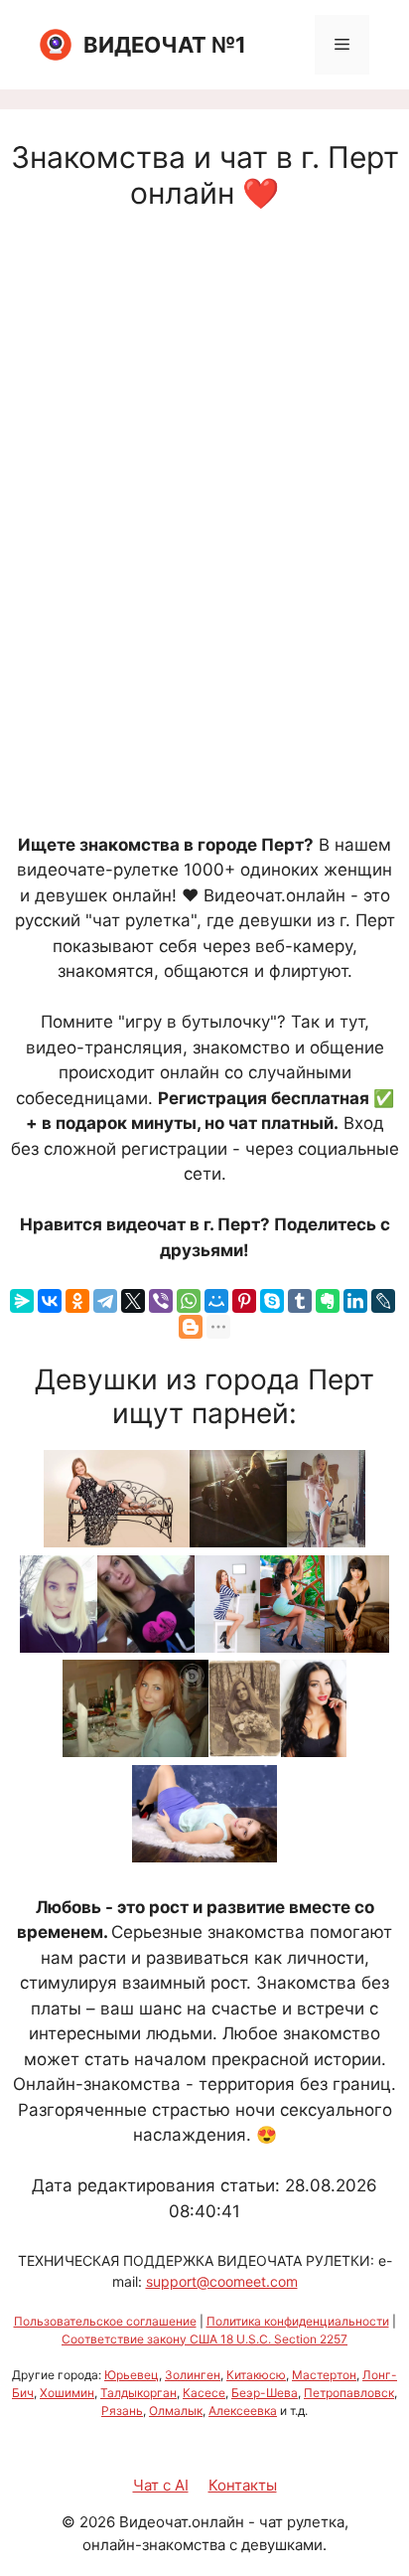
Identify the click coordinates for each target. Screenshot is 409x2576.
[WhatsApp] (189, 1301)
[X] (133, 1301)
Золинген (193, 2375)
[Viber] (161, 1301)
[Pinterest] (244, 1301)
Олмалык (176, 2411)
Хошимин (67, 2393)
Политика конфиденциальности (298, 2321)
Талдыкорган (138, 2393)
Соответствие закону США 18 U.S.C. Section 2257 (204, 2339)
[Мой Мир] (216, 1301)
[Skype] (272, 1301)
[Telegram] (105, 1301)
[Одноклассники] (77, 1301)
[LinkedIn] (355, 1301)
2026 (97, 2522)
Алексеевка (243, 2411)
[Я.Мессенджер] (22, 1301)
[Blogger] (191, 1327)
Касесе (204, 2393)
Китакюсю (256, 2375)
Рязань (122, 2411)
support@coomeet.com (222, 2281)
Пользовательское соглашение (105, 2321)
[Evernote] (328, 1301)
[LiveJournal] (383, 1301)
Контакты (243, 2485)
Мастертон (324, 2375)
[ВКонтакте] (50, 1301)
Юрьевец (132, 2375)
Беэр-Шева (265, 2393)
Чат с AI (161, 2485)
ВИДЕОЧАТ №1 (165, 45)
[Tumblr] (300, 1301)
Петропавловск (349, 2393)
